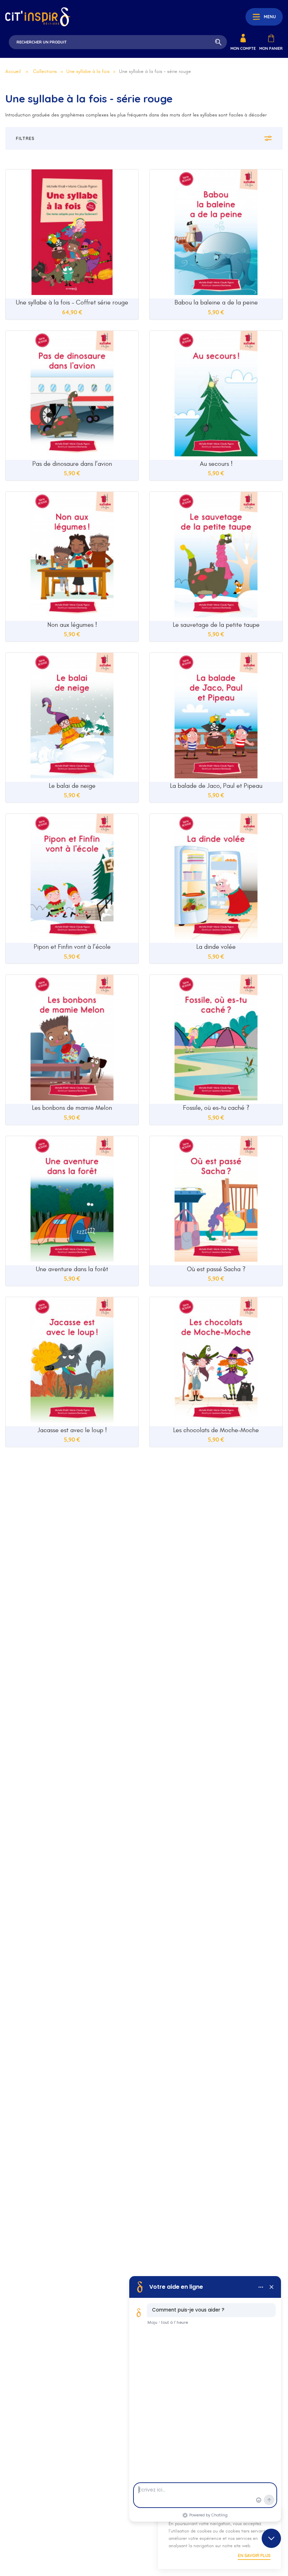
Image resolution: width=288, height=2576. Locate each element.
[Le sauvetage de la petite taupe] (216, 556)
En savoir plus (254, 2555)
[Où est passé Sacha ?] (216, 1201)
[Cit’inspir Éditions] (38, 17)
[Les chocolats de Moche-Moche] (216, 1362)
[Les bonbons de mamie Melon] (72, 1039)
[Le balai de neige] (72, 717)
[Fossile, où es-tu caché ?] (216, 1039)
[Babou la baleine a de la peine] (216, 234)
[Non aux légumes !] (72, 556)
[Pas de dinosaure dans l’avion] (72, 395)
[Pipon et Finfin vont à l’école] (72, 878)
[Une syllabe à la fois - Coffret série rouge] (72, 234)
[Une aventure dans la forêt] (72, 1201)
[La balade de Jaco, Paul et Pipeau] (216, 717)
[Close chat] (271, 2538)
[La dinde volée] (216, 878)
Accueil (13, 71)
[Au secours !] (216, 395)
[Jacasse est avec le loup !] (72, 1362)
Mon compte (243, 48)
